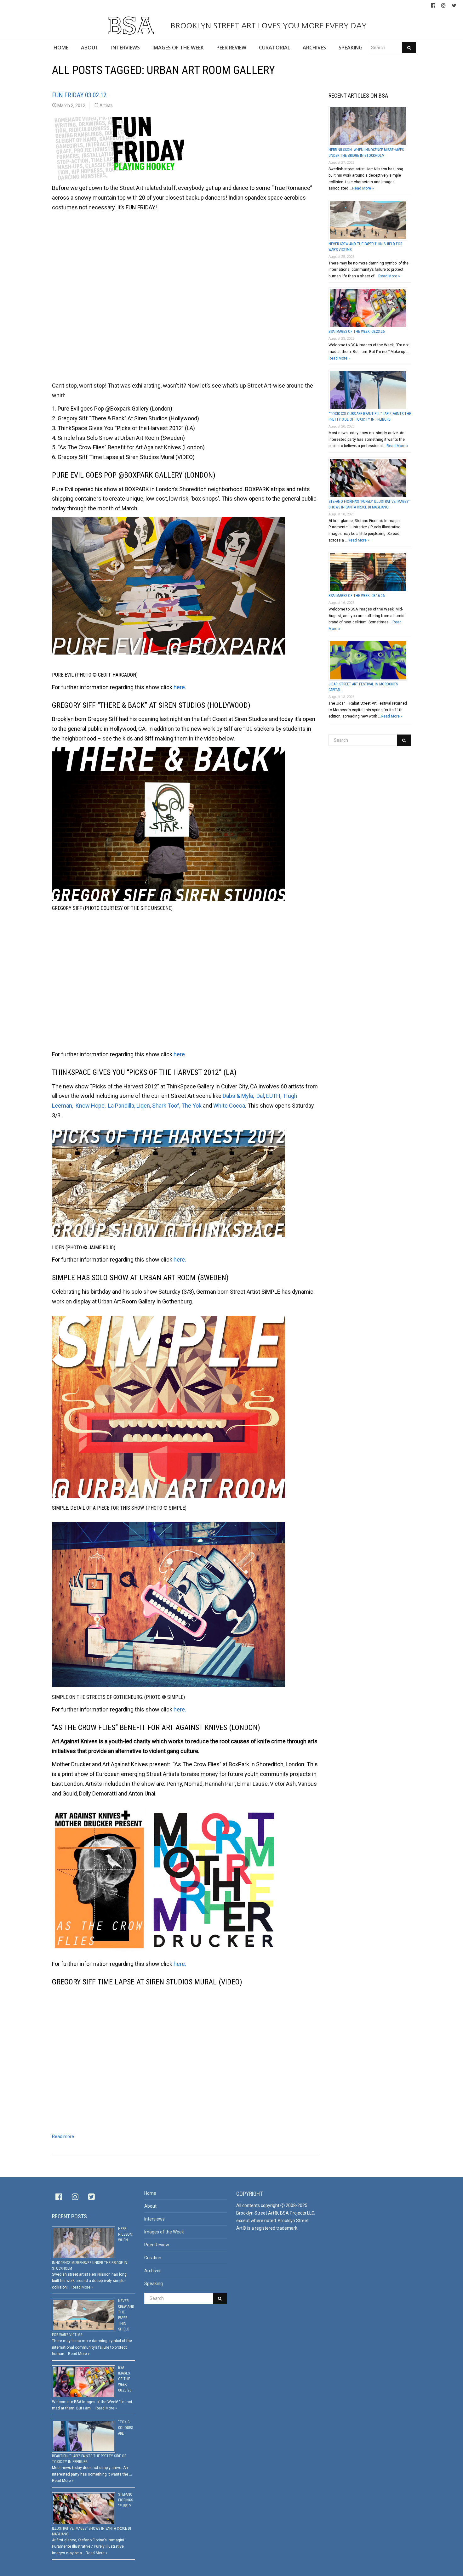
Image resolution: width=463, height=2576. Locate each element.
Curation (153, 2258)
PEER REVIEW (231, 48)
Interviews (154, 2219)
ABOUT (90, 48)
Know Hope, (91, 1106)
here (179, 1054)
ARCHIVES (314, 48)
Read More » (363, 188)
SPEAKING (351, 48)
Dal (260, 1096)
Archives (153, 2271)
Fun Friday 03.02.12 (79, 95)
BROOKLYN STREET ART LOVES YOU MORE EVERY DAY (267, 26)
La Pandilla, (122, 1106)
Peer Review (157, 2245)
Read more (63, 2136)
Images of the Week (164, 2232)
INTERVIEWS (126, 48)
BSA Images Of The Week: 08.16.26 (357, 596)
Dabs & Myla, (238, 1096)
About (150, 2206)
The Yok (191, 1106)
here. (180, 687)
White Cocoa (229, 1106)
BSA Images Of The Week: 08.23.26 (357, 332)
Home (150, 2193)
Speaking (154, 2284)
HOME (61, 48)
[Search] (409, 48)
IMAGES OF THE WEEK (178, 48)
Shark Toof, (166, 1106)
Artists (106, 105)
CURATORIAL (274, 48)
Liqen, (144, 1106)
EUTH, (274, 1096)
